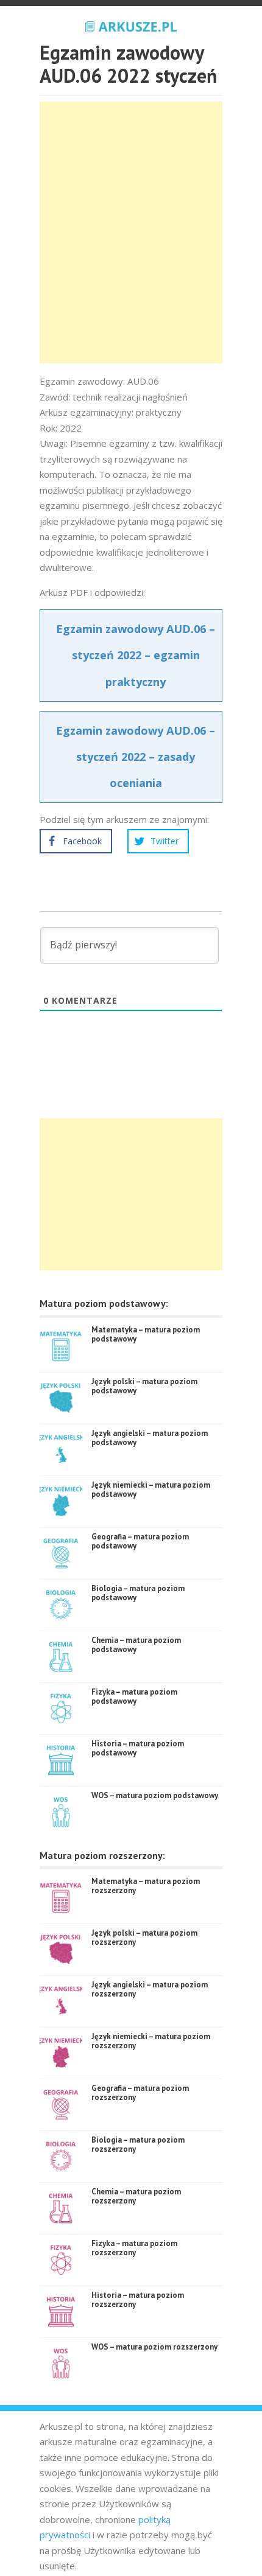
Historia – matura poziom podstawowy (138, 1748)
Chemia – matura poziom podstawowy (136, 1645)
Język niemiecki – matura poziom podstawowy (151, 1490)
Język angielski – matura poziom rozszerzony (150, 1990)
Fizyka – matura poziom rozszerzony (134, 2248)
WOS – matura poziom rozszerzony (154, 2347)
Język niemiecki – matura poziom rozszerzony (151, 2041)
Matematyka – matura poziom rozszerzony (146, 1886)
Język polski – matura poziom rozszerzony (144, 1938)
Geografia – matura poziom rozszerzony (140, 2093)
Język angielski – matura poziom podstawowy (150, 1438)
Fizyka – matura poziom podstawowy (134, 1697)
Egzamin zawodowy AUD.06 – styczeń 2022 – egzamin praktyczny (136, 655)
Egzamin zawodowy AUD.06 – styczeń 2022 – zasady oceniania (136, 757)
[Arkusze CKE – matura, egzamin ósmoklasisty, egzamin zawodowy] (131, 25)
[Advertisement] (131, 233)
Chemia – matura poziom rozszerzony (136, 2196)
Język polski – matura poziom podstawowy (144, 1386)
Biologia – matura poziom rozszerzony (138, 2145)
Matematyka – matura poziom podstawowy (146, 1335)
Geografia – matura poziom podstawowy (140, 1542)
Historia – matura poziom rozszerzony (138, 2300)
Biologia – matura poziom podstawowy (138, 1593)
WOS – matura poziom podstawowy (155, 1795)
